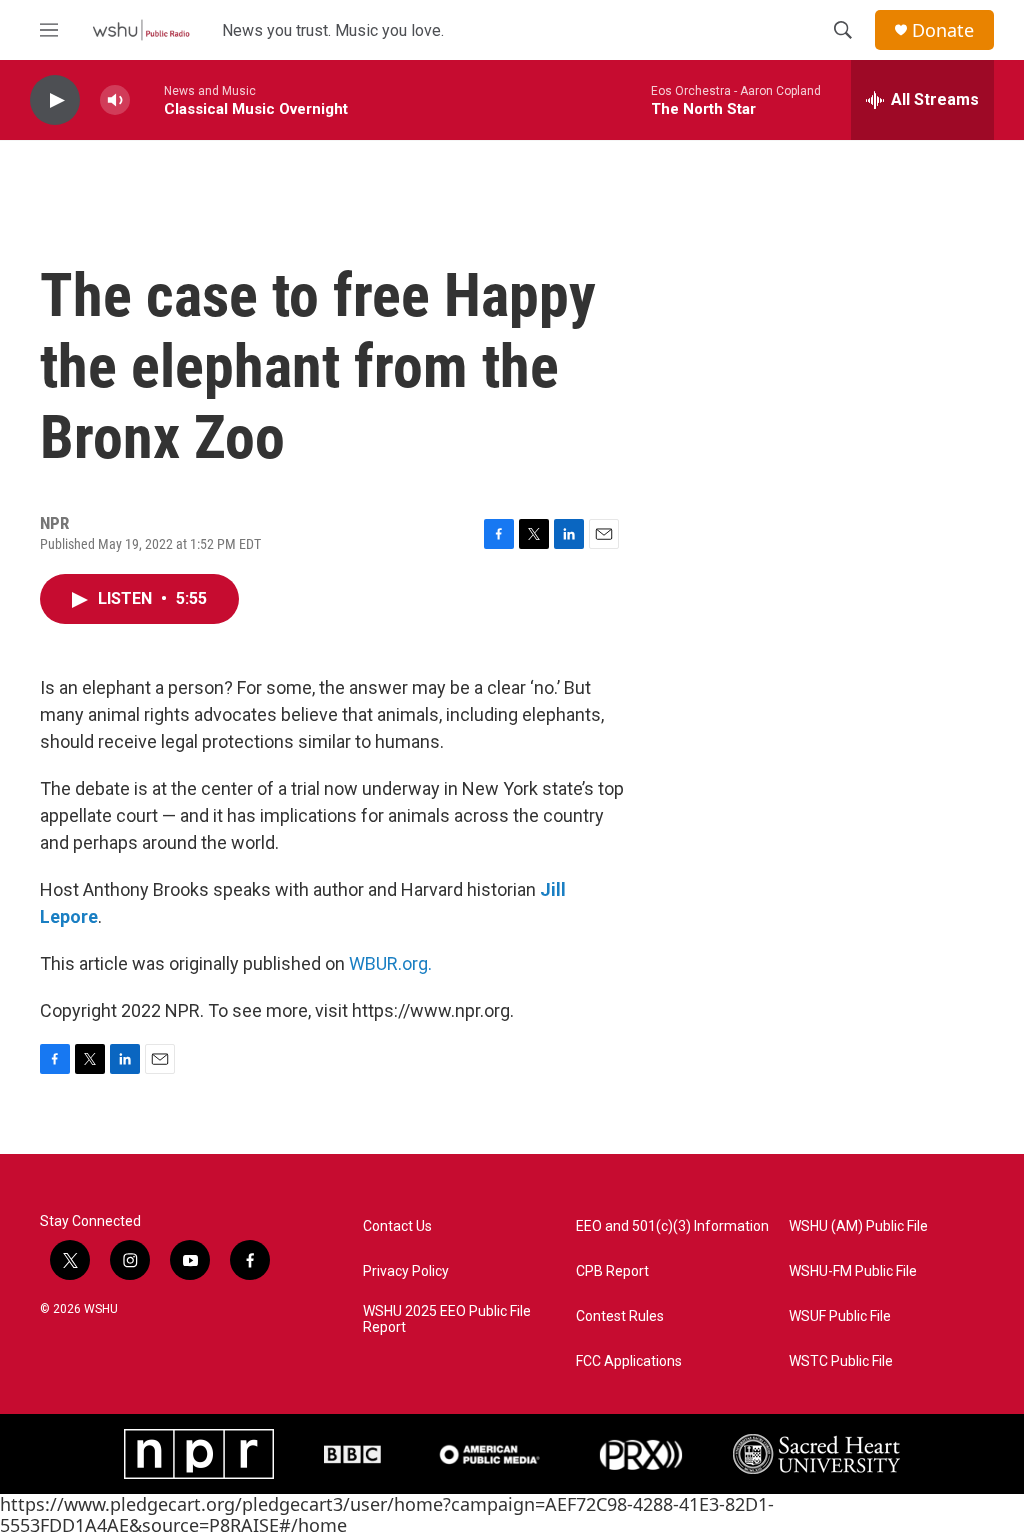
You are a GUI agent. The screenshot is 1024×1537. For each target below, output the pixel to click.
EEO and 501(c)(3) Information (672, 1226)
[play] (55, 100)
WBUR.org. (390, 963)
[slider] (147, 99)
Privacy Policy (406, 1271)
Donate (943, 30)
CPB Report (612, 1271)
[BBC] (352, 1454)
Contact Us (397, 1226)
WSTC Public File (841, 1361)
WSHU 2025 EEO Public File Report (447, 1319)
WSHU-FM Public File (853, 1271)
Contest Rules (620, 1316)
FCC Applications (629, 1361)
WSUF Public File (840, 1316)
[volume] (115, 100)
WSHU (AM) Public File (858, 1226)
